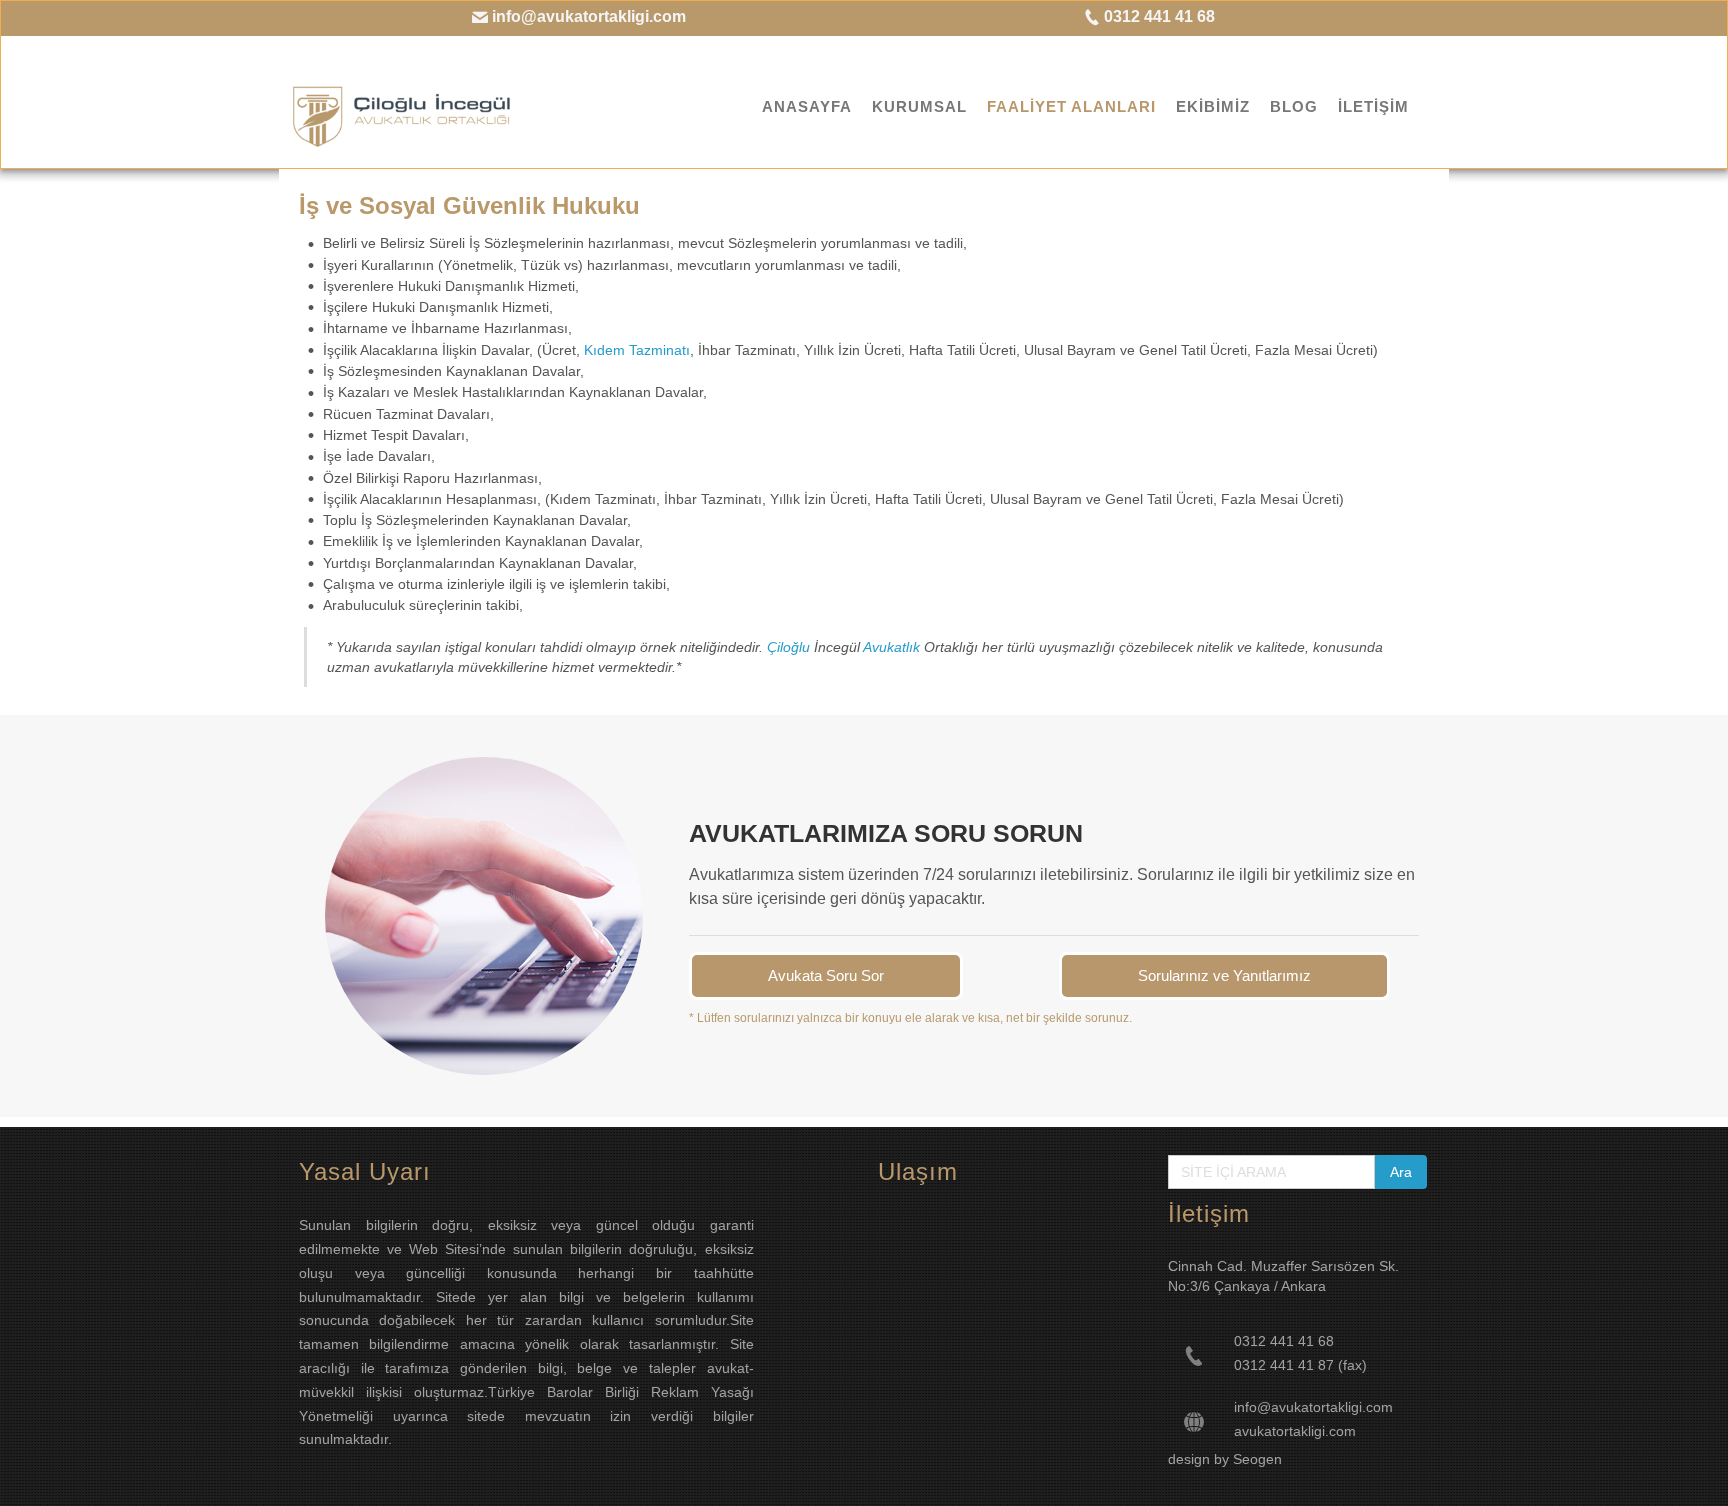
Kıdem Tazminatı (637, 350)
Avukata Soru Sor (826, 975)
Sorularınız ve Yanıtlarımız (1224, 975)
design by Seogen (1225, 1459)
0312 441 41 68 (1157, 16)
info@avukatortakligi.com (587, 16)
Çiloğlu (788, 647)
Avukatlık (890, 647)
